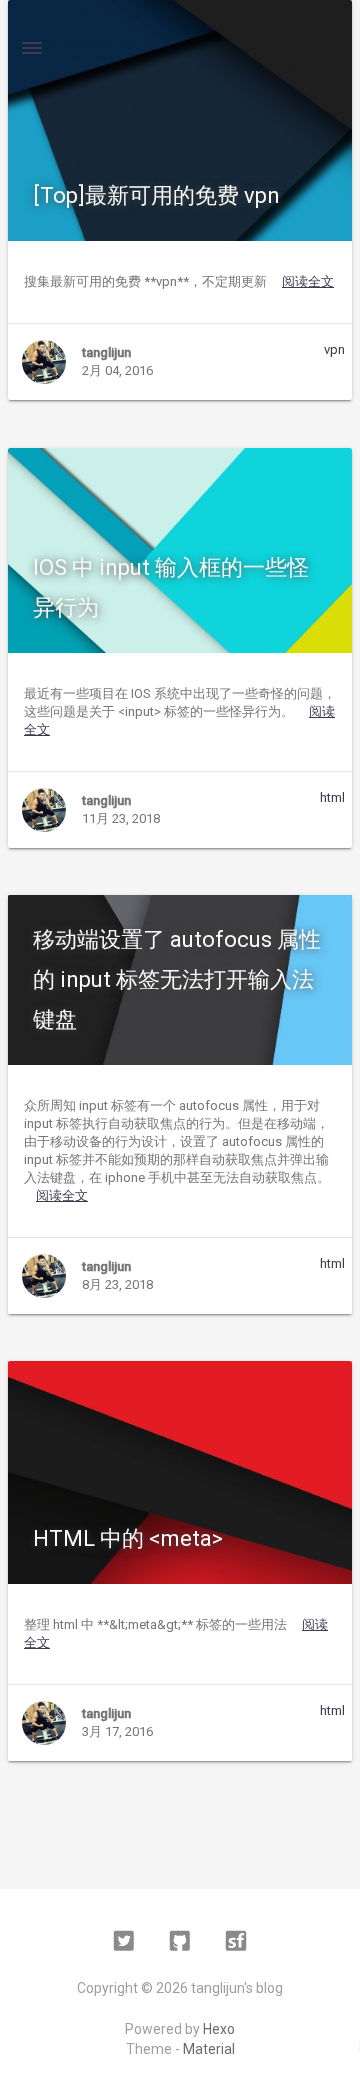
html (332, 797)
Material (209, 2049)
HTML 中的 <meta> (128, 1538)
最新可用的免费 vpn (156, 195)
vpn (334, 349)
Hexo (219, 2029)
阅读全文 (308, 281)
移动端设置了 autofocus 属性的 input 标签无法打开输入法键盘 (177, 979)
